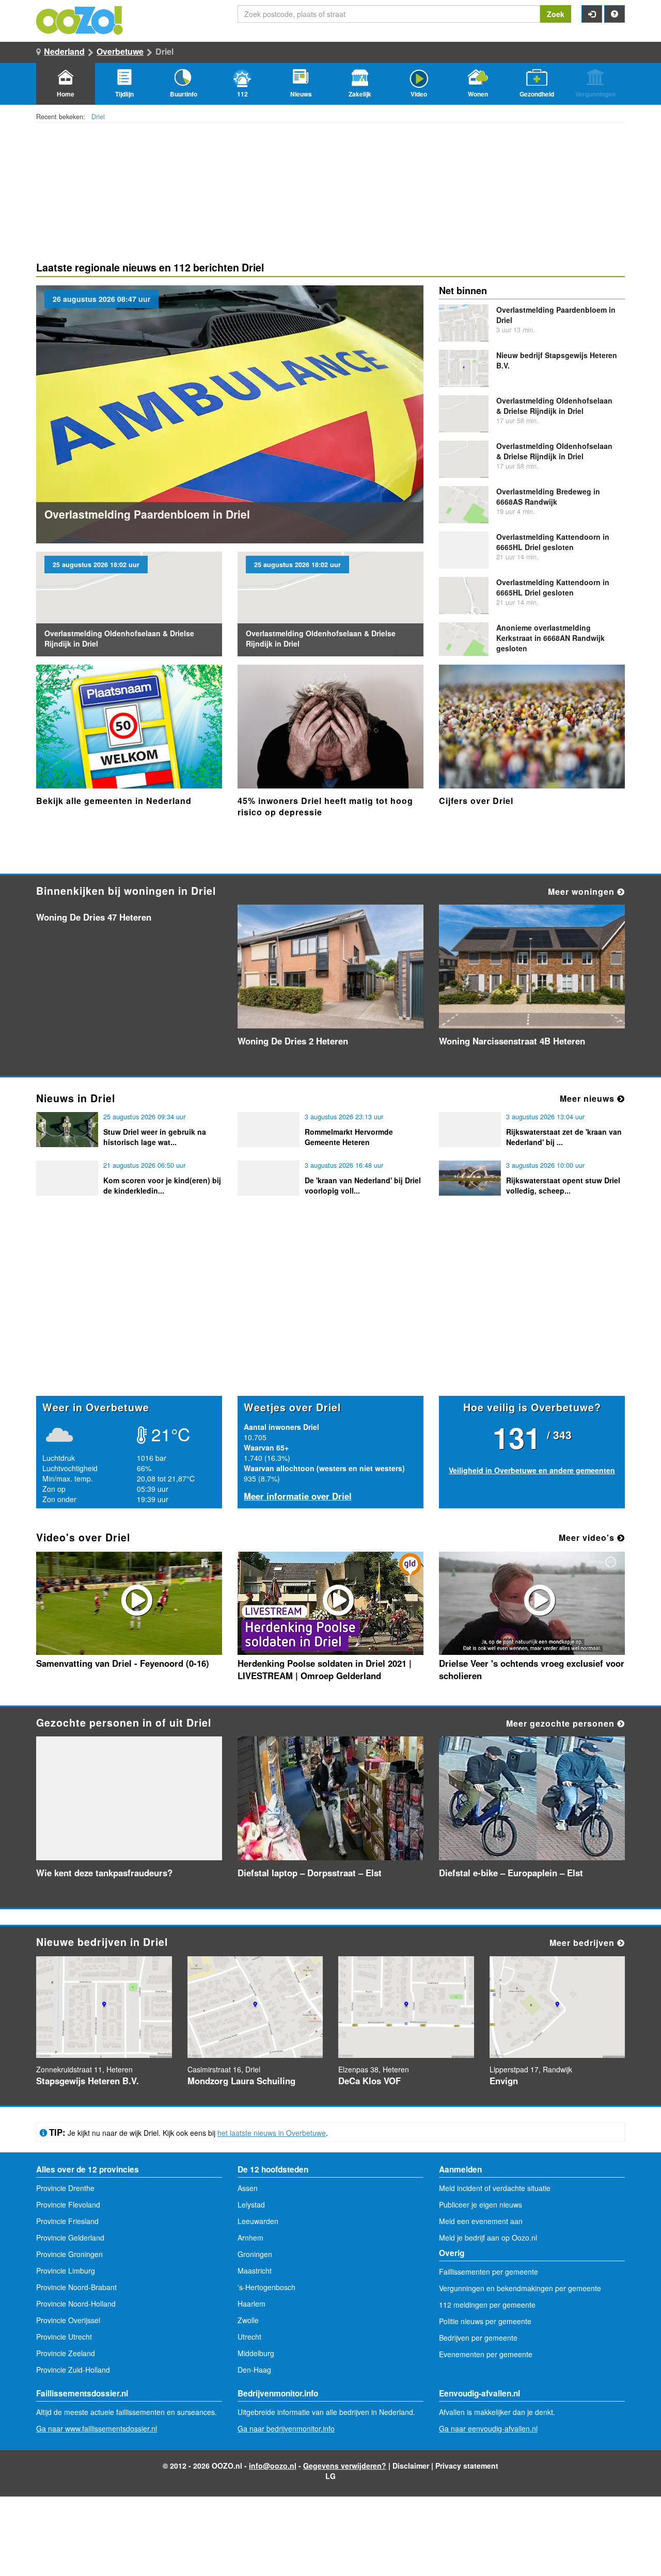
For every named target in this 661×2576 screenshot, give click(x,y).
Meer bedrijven (583, 1943)
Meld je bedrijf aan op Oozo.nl (488, 2237)
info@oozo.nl (273, 2466)
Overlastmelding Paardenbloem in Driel (147, 514)
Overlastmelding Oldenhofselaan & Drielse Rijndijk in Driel (554, 406)
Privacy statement (467, 2466)
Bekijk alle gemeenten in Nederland (114, 801)
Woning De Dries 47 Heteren (94, 917)
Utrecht (249, 2337)
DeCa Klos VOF (369, 2081)
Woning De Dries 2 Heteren (293, 1041)
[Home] (80, 19)
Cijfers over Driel (476, 801)
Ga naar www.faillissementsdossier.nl (97, 2428)
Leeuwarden (258, 2221)
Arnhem (250, 2237)
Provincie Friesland (67, 2221)
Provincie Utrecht (64, 2337)
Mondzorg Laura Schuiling (241, 2081)
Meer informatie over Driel (298, 1496)
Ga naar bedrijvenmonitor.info (286, 2428)
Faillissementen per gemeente (489, 2272)
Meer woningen (583, 891)
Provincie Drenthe (65, 2188)
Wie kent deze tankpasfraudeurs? (104, 1873)
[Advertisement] (330, 1315)
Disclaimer (411, 2466)
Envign (504, 2081)
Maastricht (255, 2271)
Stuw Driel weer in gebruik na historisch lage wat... (155, 1137)
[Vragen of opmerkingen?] (615, 14)
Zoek (556, 14)
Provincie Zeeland (66, 2353)
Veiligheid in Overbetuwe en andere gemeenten (532, 1470)
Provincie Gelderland (70, 2237)
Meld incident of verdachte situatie (495, 2188)
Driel (98, 117)
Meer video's (588, 1537)
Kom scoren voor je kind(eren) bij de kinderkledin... (162, 1185)
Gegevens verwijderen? (345, 2466)
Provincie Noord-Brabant (76, 2287)
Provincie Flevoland (68, 2204)
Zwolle (248, 2320)
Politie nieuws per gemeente (485, 2321)
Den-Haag (254, 2370)
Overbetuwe (120, 51)
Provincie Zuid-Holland (73, 2370)
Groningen (255, 2254)
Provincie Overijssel (68, 2320)
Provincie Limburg (66, 2271)
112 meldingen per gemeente (487, 2305)
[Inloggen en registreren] (592, 14)
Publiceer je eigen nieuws (481, 2204)
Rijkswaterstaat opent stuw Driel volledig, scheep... (563, 1185)
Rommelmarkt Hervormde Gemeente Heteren (349, 1137)
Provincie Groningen (69, 2254)
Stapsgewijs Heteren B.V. (88, 2081)
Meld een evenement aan (481, 2221)
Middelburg (256, 2353)
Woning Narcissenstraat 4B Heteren (512, 1041)
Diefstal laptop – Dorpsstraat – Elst (310, 1873)
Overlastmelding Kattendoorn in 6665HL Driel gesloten (553, 542)
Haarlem (251, 2304)
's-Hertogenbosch (266, 2287)
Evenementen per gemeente (486, 2354)
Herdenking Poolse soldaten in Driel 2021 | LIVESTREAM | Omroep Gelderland (325, 1669)
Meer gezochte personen (562, 1723)
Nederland (64, 51)
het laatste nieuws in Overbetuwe (272, 2133)
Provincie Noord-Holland (76, 2304)
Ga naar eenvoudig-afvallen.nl (488, 2428)
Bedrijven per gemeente (478, 2338)
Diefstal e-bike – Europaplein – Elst (511, 1873)
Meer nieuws (588, 1098)
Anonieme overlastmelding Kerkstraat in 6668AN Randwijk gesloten (550, 638)
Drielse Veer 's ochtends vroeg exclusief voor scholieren (532, 1669)
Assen (248, 2188)
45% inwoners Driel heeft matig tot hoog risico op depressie (325, 806)
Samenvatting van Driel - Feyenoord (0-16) (123, 1663)
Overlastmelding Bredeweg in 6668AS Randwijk (548, 496)
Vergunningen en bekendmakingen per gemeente (520, 2288)
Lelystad (251, 2204)
